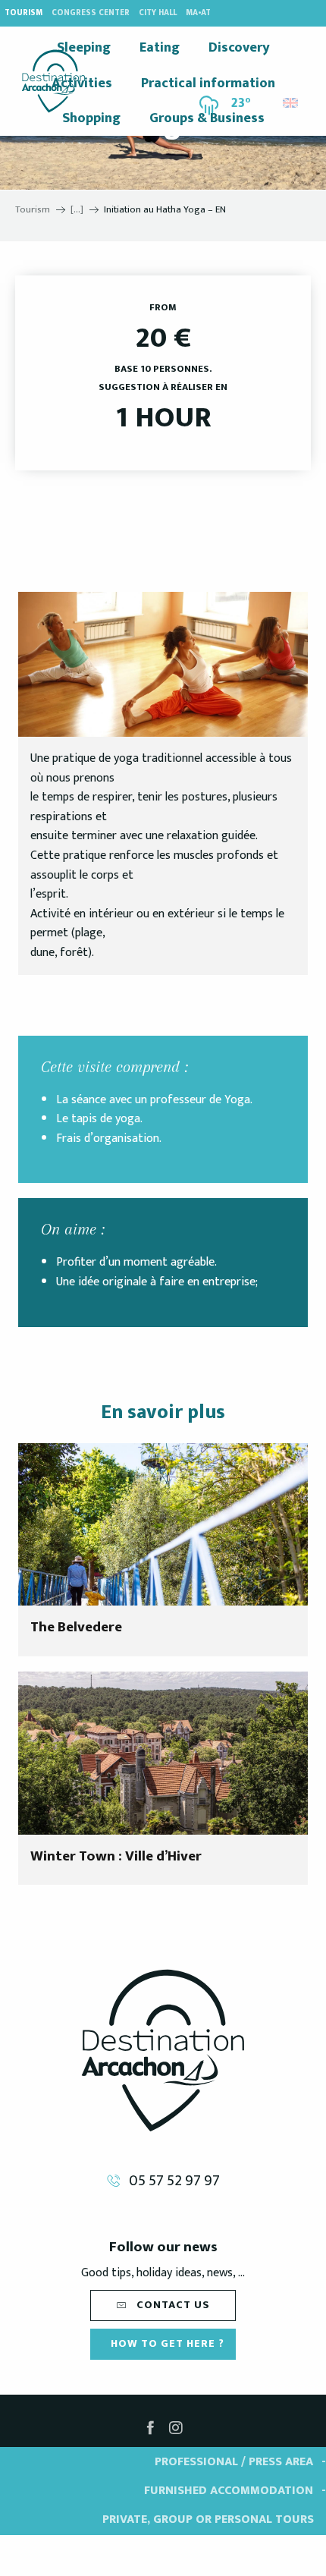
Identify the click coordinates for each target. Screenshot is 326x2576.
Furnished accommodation (229, 2491)
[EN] (292, 103)
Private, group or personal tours (208, 2519)
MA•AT (198, 13)
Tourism (24, 13)
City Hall (158, 13)
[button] (292, 99)
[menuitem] (53, 81)
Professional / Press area (234, 2462)
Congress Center (91, 13)
